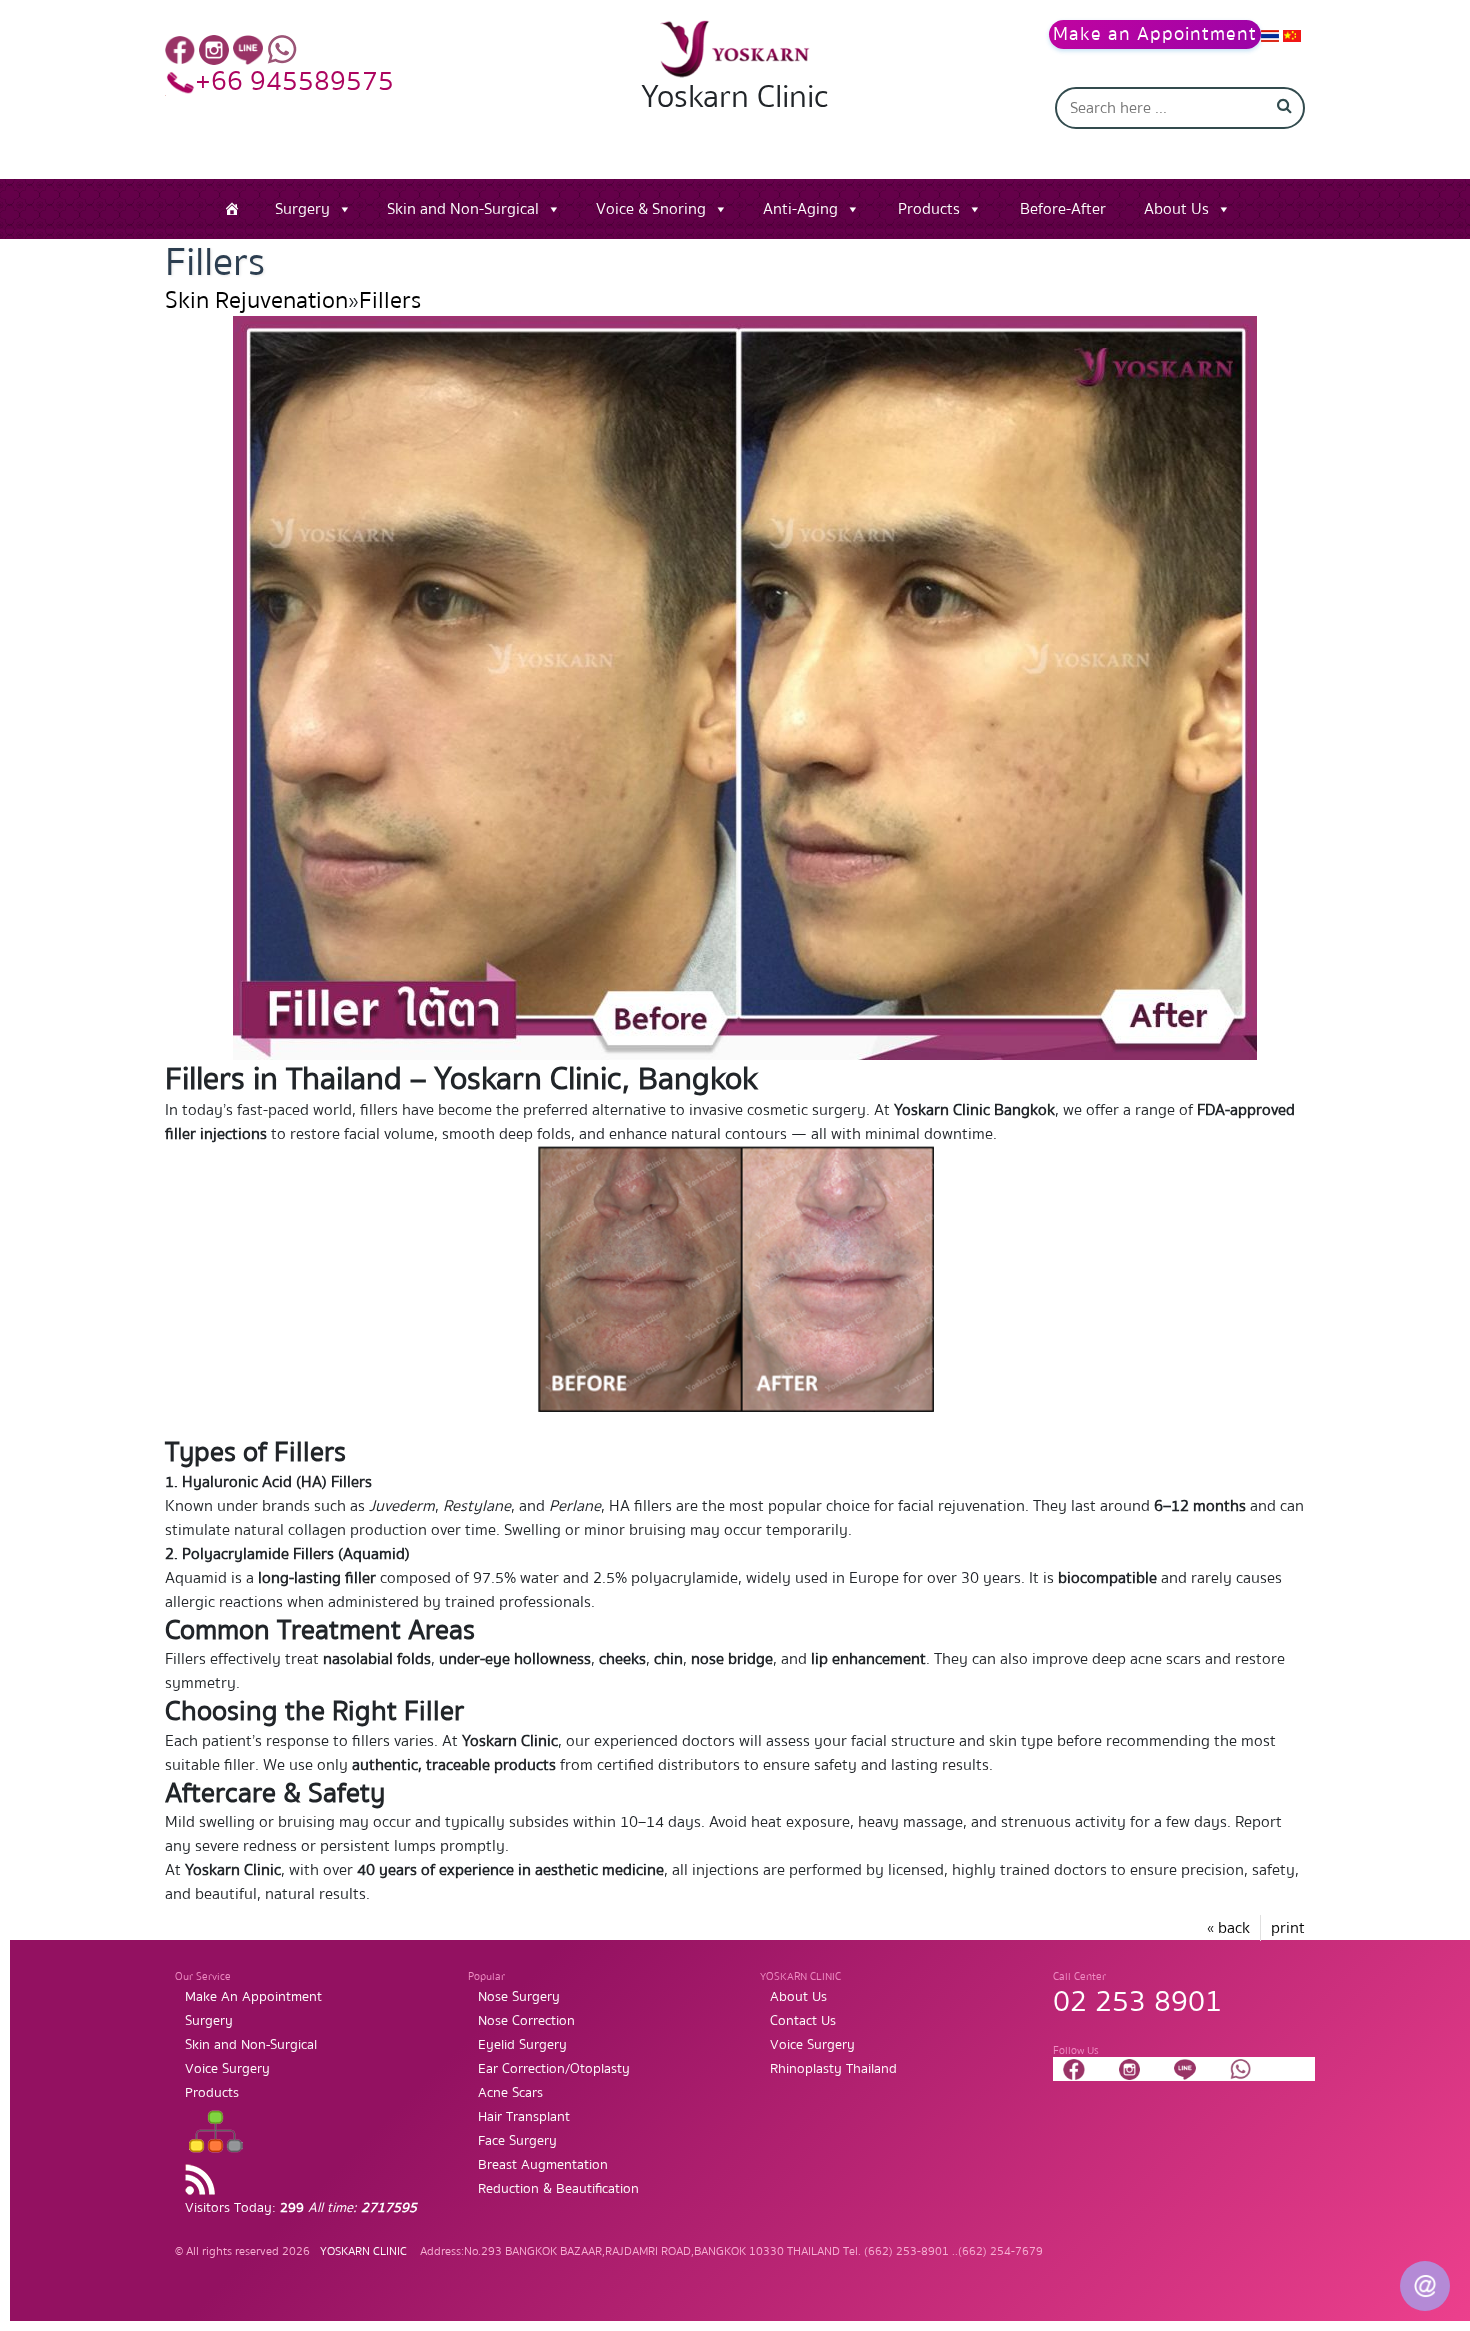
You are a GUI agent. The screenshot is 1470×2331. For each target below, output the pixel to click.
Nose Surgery (519, 1997)
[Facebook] (180, 49)
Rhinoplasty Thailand (833, 2069)
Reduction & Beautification (558, 2189)
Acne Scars (510, 2093)
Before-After (1063, 209)
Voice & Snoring (651, 209)
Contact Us (803, 2021)
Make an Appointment (1155, 34)
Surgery (302, 209)
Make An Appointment (253, 1997)
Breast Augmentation (543, 2165)
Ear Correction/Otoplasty (554, 2069)
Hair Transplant (524, 2117)
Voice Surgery (227, 2069)
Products (929, 209)
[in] (214, 49)
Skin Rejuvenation (256, 300)
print (1288, 1928)
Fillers (390, 300)
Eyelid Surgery (522, 2045)
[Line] (248, 49)
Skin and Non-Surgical (463, 209)
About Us (1176, 209)
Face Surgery (517, 2141)
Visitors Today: (301, 2208)
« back (1228, 1928)
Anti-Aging (800, 209)
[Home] (232, 209)
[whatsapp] (282, 49)
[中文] (1292, 35)
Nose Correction (526, 2021)
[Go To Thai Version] (1270, 35)
